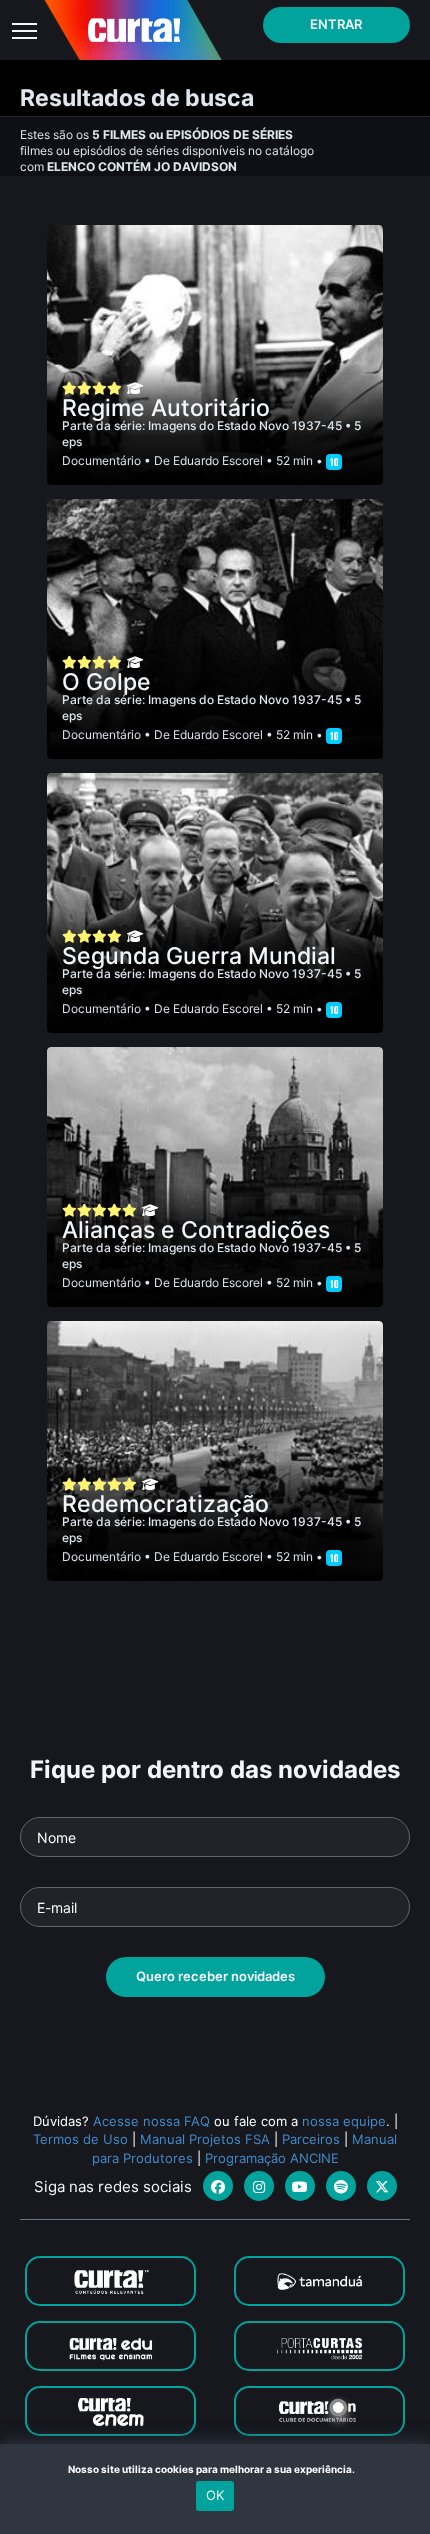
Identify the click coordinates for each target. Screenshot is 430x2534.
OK (215, 2495)
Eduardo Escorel (218, 460)
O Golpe (106, 682)
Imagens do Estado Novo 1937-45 (246, 425)
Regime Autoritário (166, 408)
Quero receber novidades (215, 1976)
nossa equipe (344, 2121)
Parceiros (311, 2139)
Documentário (101, 460)
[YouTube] (300, 2186)
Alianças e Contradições (196, 1230)
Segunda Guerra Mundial (199, 956)
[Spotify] (341, 2186)
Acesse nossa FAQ (151, 2121)
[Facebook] (218, 2186)
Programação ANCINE (272, 2158)
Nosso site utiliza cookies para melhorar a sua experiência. (215, 2469)
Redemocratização (165, 1504)
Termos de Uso (80, 2139)
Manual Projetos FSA (205, 2139)
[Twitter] (382, 2186)
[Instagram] (259, 2186)
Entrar (336, 24)
